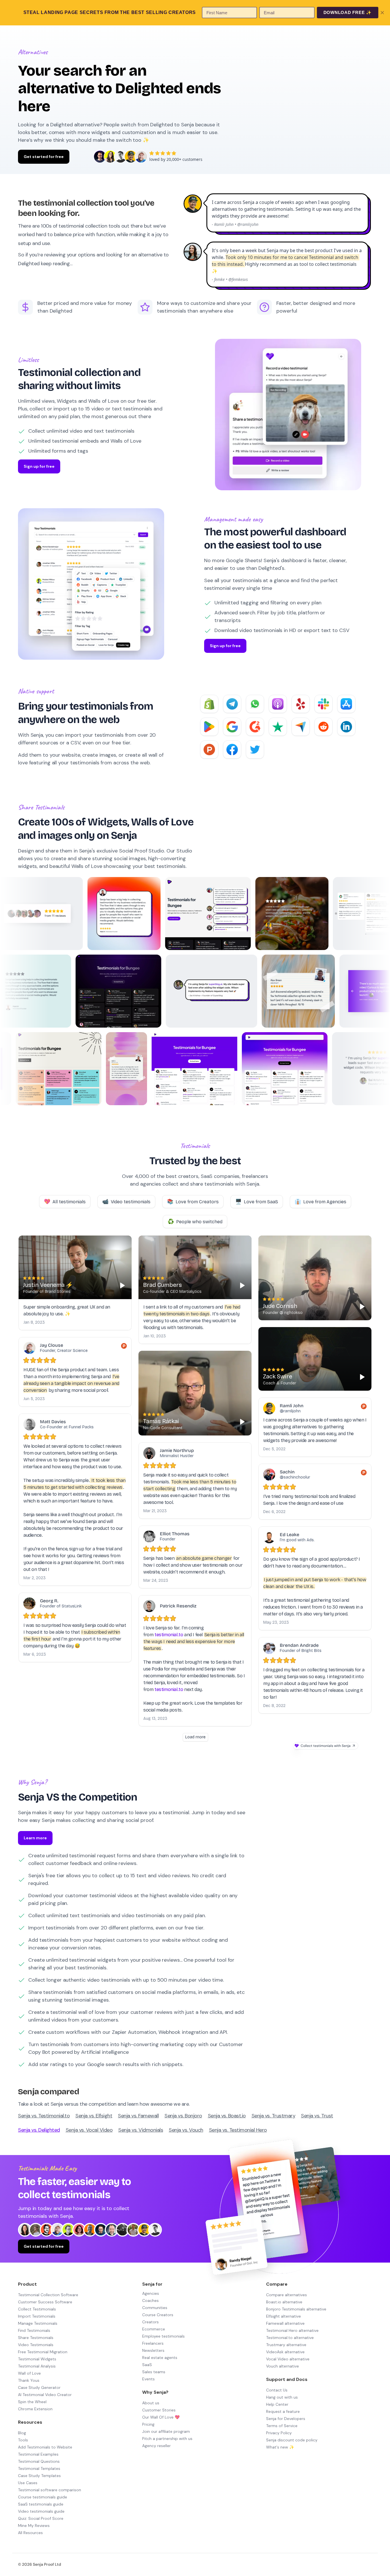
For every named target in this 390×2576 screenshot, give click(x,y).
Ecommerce (154, 2329)
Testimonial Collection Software (48, 2295)
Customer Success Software (45, 2302)
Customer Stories (159, 2410)
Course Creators (158, 2315)
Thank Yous (29, 2380)
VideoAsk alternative (285, 2352)
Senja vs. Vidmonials (141, 2130)
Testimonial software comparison (50, 2490)
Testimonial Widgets (37, 2359)
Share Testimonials (36, 2338)
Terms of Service (282, 2426)
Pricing (148, 2424)
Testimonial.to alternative (290, 2338)
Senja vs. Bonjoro (183, 2116)
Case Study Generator (39, 2387)
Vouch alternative (283, 2366)
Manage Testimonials (38, 2323)
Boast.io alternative (284, 2302)
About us (151, 2403)
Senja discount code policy (292, 2440)
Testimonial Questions (39, 2461)
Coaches (150, 2300)
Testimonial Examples (38, 2454)
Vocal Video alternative (288, 2359)
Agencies (151, 2293)
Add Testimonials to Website (45, 2447)
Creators (150, 2322)
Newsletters (153, 2350)
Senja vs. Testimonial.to (44, 2116)
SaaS (147, 2365)
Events (148, 2379)
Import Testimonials (37, 2316)
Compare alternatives (287, 2295)
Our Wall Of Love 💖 (161, 2417)
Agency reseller (156, 2446)
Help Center (277, 2404)
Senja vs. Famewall (138, 2116)
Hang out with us (282, 2397)
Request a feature (283, 2411)
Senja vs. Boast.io (227, 2116)
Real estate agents (160, 2358)
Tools (23, 2440)
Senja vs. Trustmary (274, 2116)
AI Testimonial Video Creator (45, 2395)
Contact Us (277, 2390)
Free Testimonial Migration (43, 2352)
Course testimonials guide (43, 2497)
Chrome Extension (35, 2409)
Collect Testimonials (37, 2309)
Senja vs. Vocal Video (89, 2130)
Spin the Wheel (32, 2402)
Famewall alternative (285, 2323)
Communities (155, 2308)
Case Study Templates (39, 2476)
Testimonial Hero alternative (292, 2330)
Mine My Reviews (34, 2526)
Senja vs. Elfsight (94, 2116)
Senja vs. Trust (317, 2116)
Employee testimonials (163, 2336)
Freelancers (153, 2343)
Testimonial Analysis (37, 2366)
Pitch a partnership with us (167, 2439)
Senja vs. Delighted (39, 2130)
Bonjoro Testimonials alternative (296, 2309)
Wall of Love (29, 2373)
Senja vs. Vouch (186, 2130)
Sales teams (154, 2372)
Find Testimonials (34, 2330)
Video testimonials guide (41, 2511)
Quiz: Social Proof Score (41, 2518)
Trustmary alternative (286, 2345)
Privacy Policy (279, 2433)
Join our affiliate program (166, 2431)
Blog (22, 2433)
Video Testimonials (36, 2345)
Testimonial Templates (39, 2468)
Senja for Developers (286, 2419)
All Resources (30, 2533)
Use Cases (28, 2483)
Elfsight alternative (284, 2316)
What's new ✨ (280, 2447)
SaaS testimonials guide (41, 2504)
